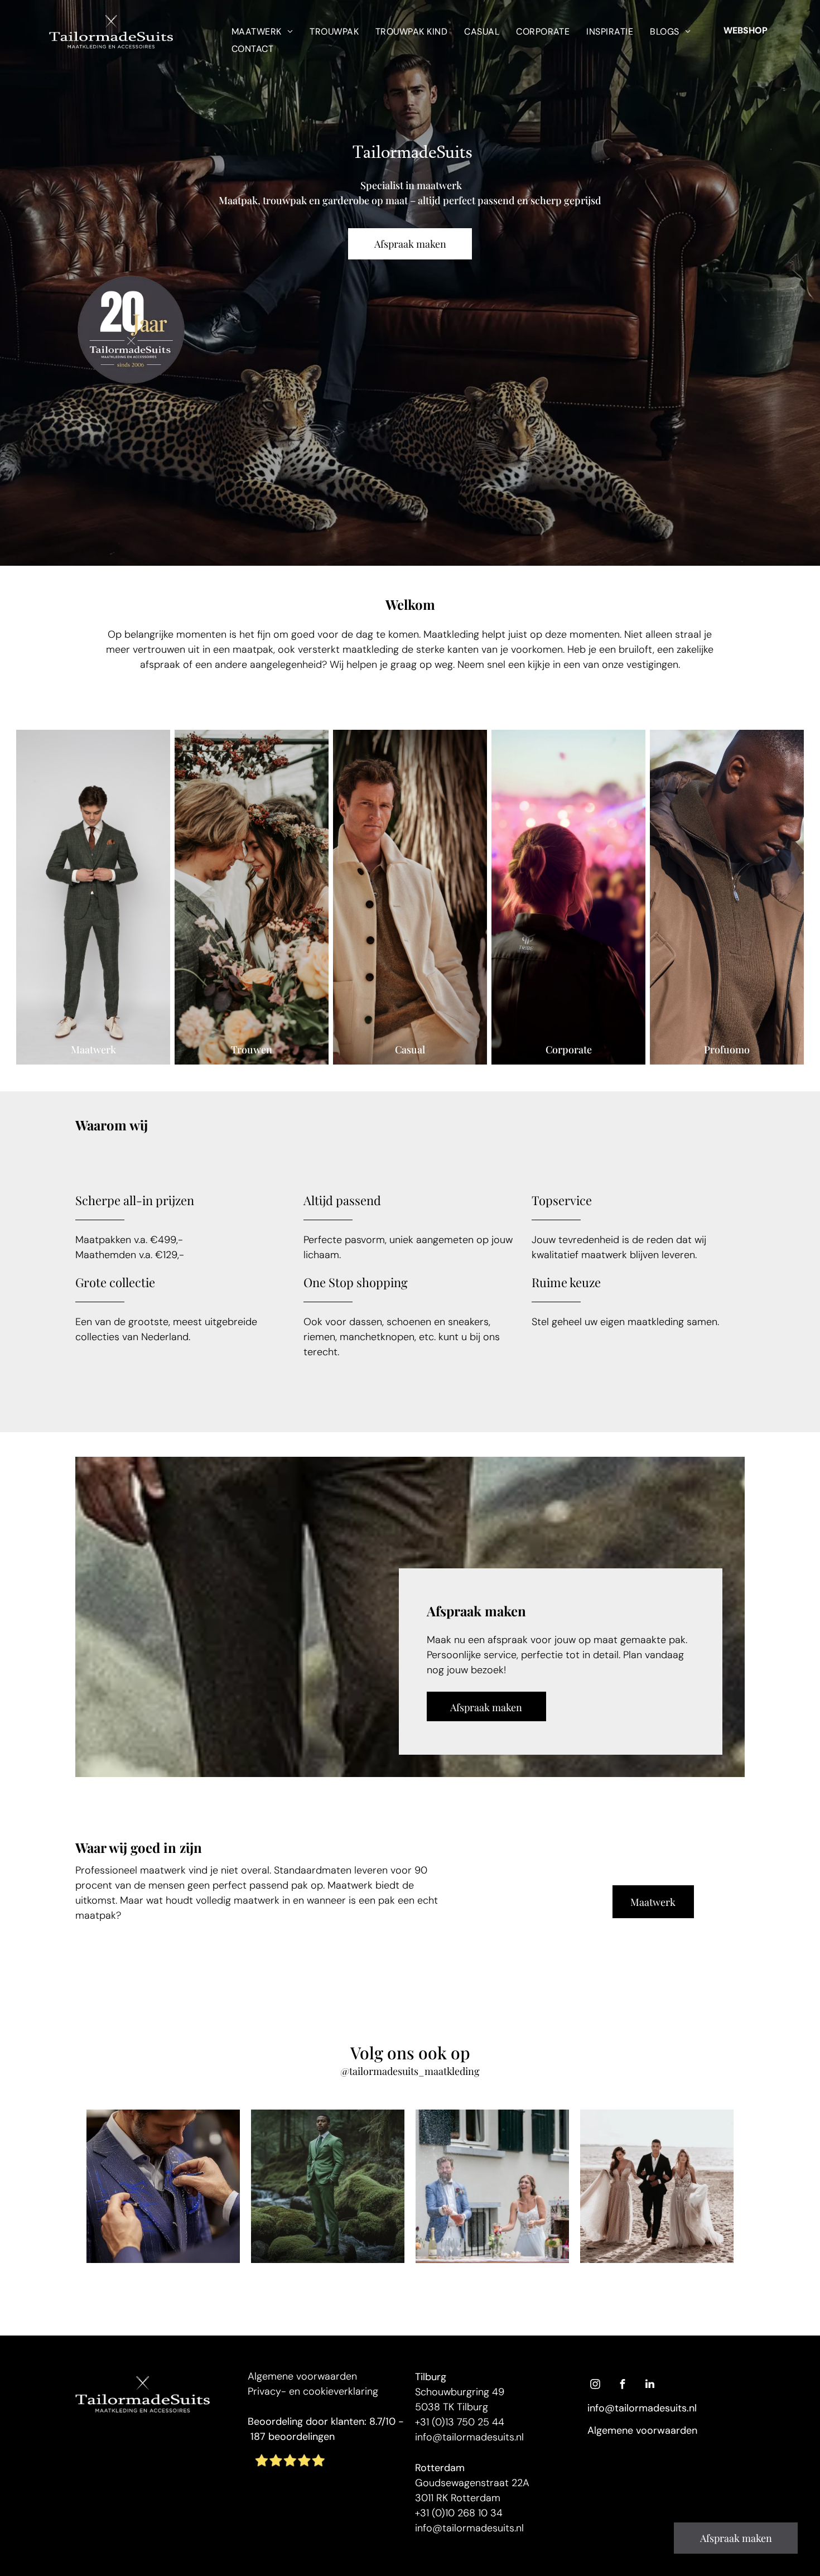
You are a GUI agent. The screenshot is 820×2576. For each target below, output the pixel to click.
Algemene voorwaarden (302, 2376)
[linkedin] (650, 2385)
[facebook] (623, 2385)
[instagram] (595, 2385)
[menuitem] (262, 31)
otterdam (443, 2468)
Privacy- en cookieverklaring (313, 2391)
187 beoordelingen (293, 2437)
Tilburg (431, 2377)
